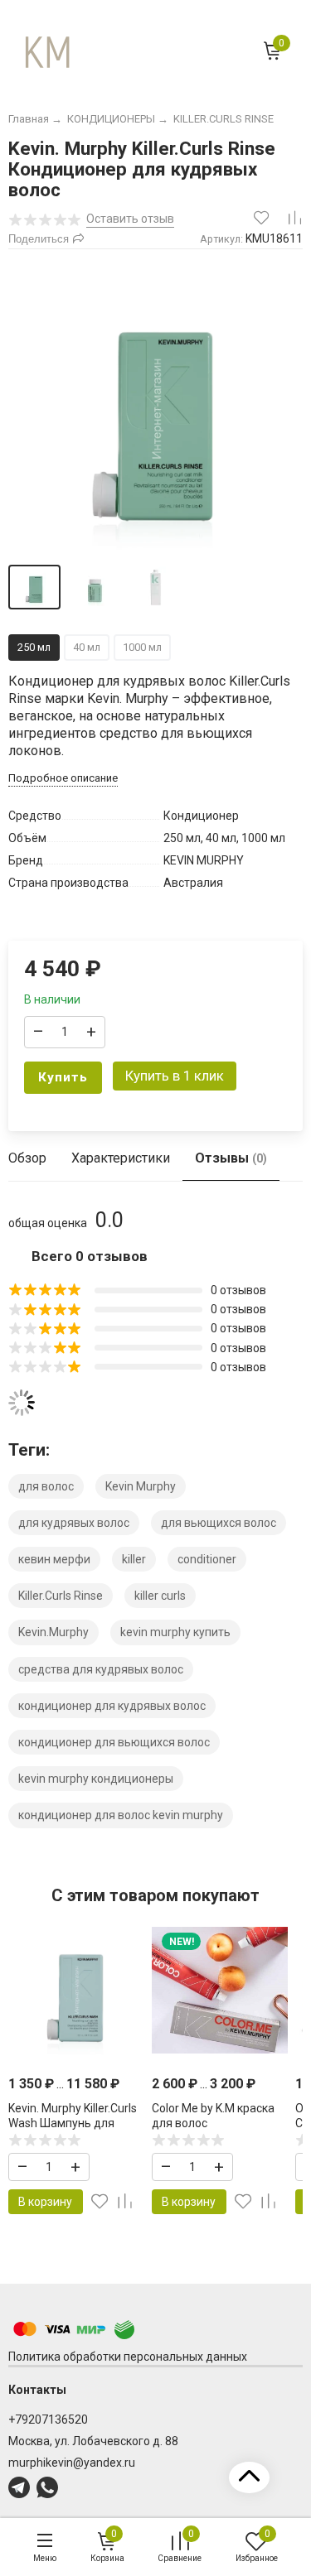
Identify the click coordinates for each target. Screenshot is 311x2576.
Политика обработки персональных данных (128, 2357)
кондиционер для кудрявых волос (112, 1706)
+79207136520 (48, 2420)
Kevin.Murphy (53, 1632)
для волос (46, 1486)
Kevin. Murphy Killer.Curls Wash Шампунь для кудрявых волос (73, 2123)
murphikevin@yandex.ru (72, 2463)
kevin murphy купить (175, 1632)
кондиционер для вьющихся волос (114, 1742)
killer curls (160, 1596)
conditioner (207, 1559)
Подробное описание (63, 778)
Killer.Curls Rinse (61, 1596)
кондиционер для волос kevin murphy (121, 1815)
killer (134, 1559)
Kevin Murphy (141, 1486)
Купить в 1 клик (175, 1076)
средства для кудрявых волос (101, 1669)
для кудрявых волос (74, 1523)
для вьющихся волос (219, 1523)
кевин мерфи (54, 1559)
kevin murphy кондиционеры (96, 1779)
